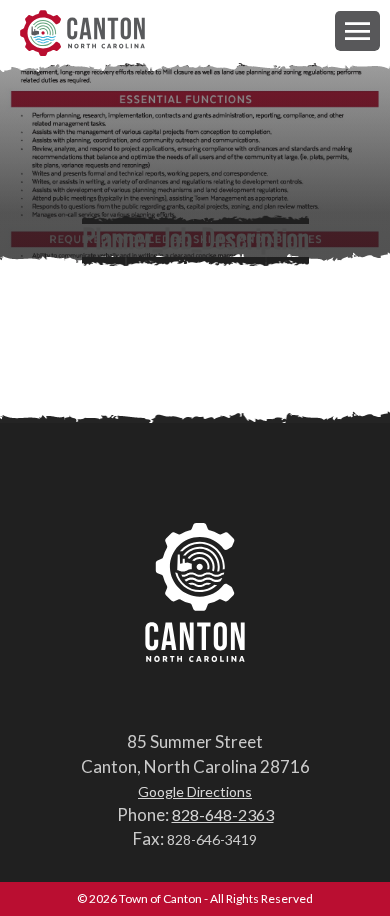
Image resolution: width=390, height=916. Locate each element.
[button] (357, 30)
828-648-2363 (223, 814)
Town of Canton (82, 34)
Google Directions (195, 791)
